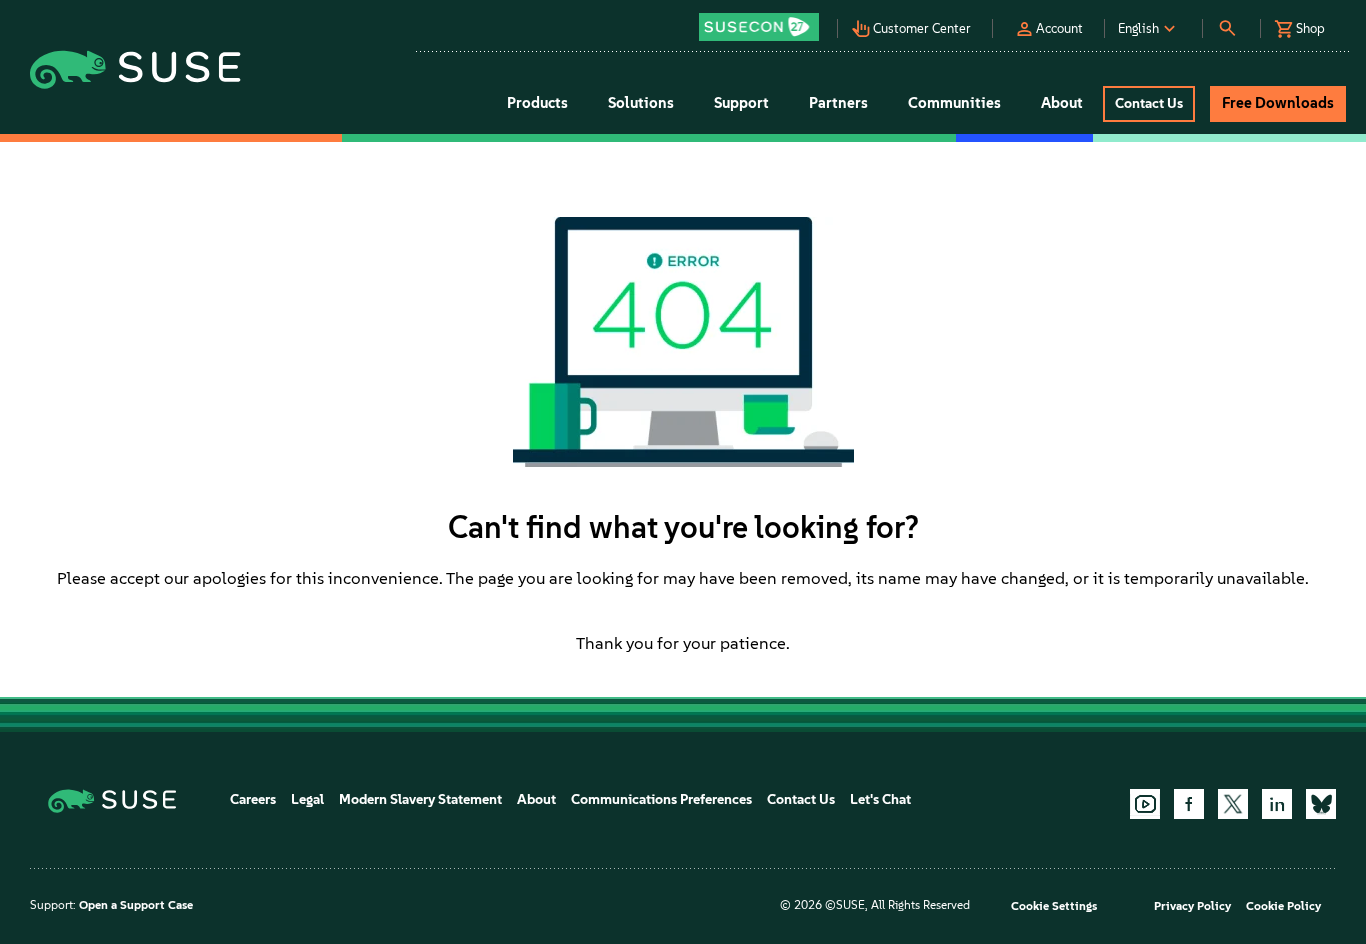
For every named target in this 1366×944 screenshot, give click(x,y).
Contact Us (801, 799)
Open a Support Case (136, 905)
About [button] (1062, 103)
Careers (253, 799)
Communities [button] (954, 103)
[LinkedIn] (1277, 804)
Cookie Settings (1054, 906)
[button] (764, 20)
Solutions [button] (641, 103)
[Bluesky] (1321, 804)
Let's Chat (880, 799)
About (536, 799)
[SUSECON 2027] (759, 27)
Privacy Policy (1192, 906)
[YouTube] (1145, 804)
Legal (307, 799)
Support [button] (741, 103)
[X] (1233, 804)
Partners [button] (838, 103)
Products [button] (537, 103)
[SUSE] (119, 799)
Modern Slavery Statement (420, 799)
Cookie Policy (1283, 906)
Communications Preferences (661, 799)
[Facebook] (1189, 804)
